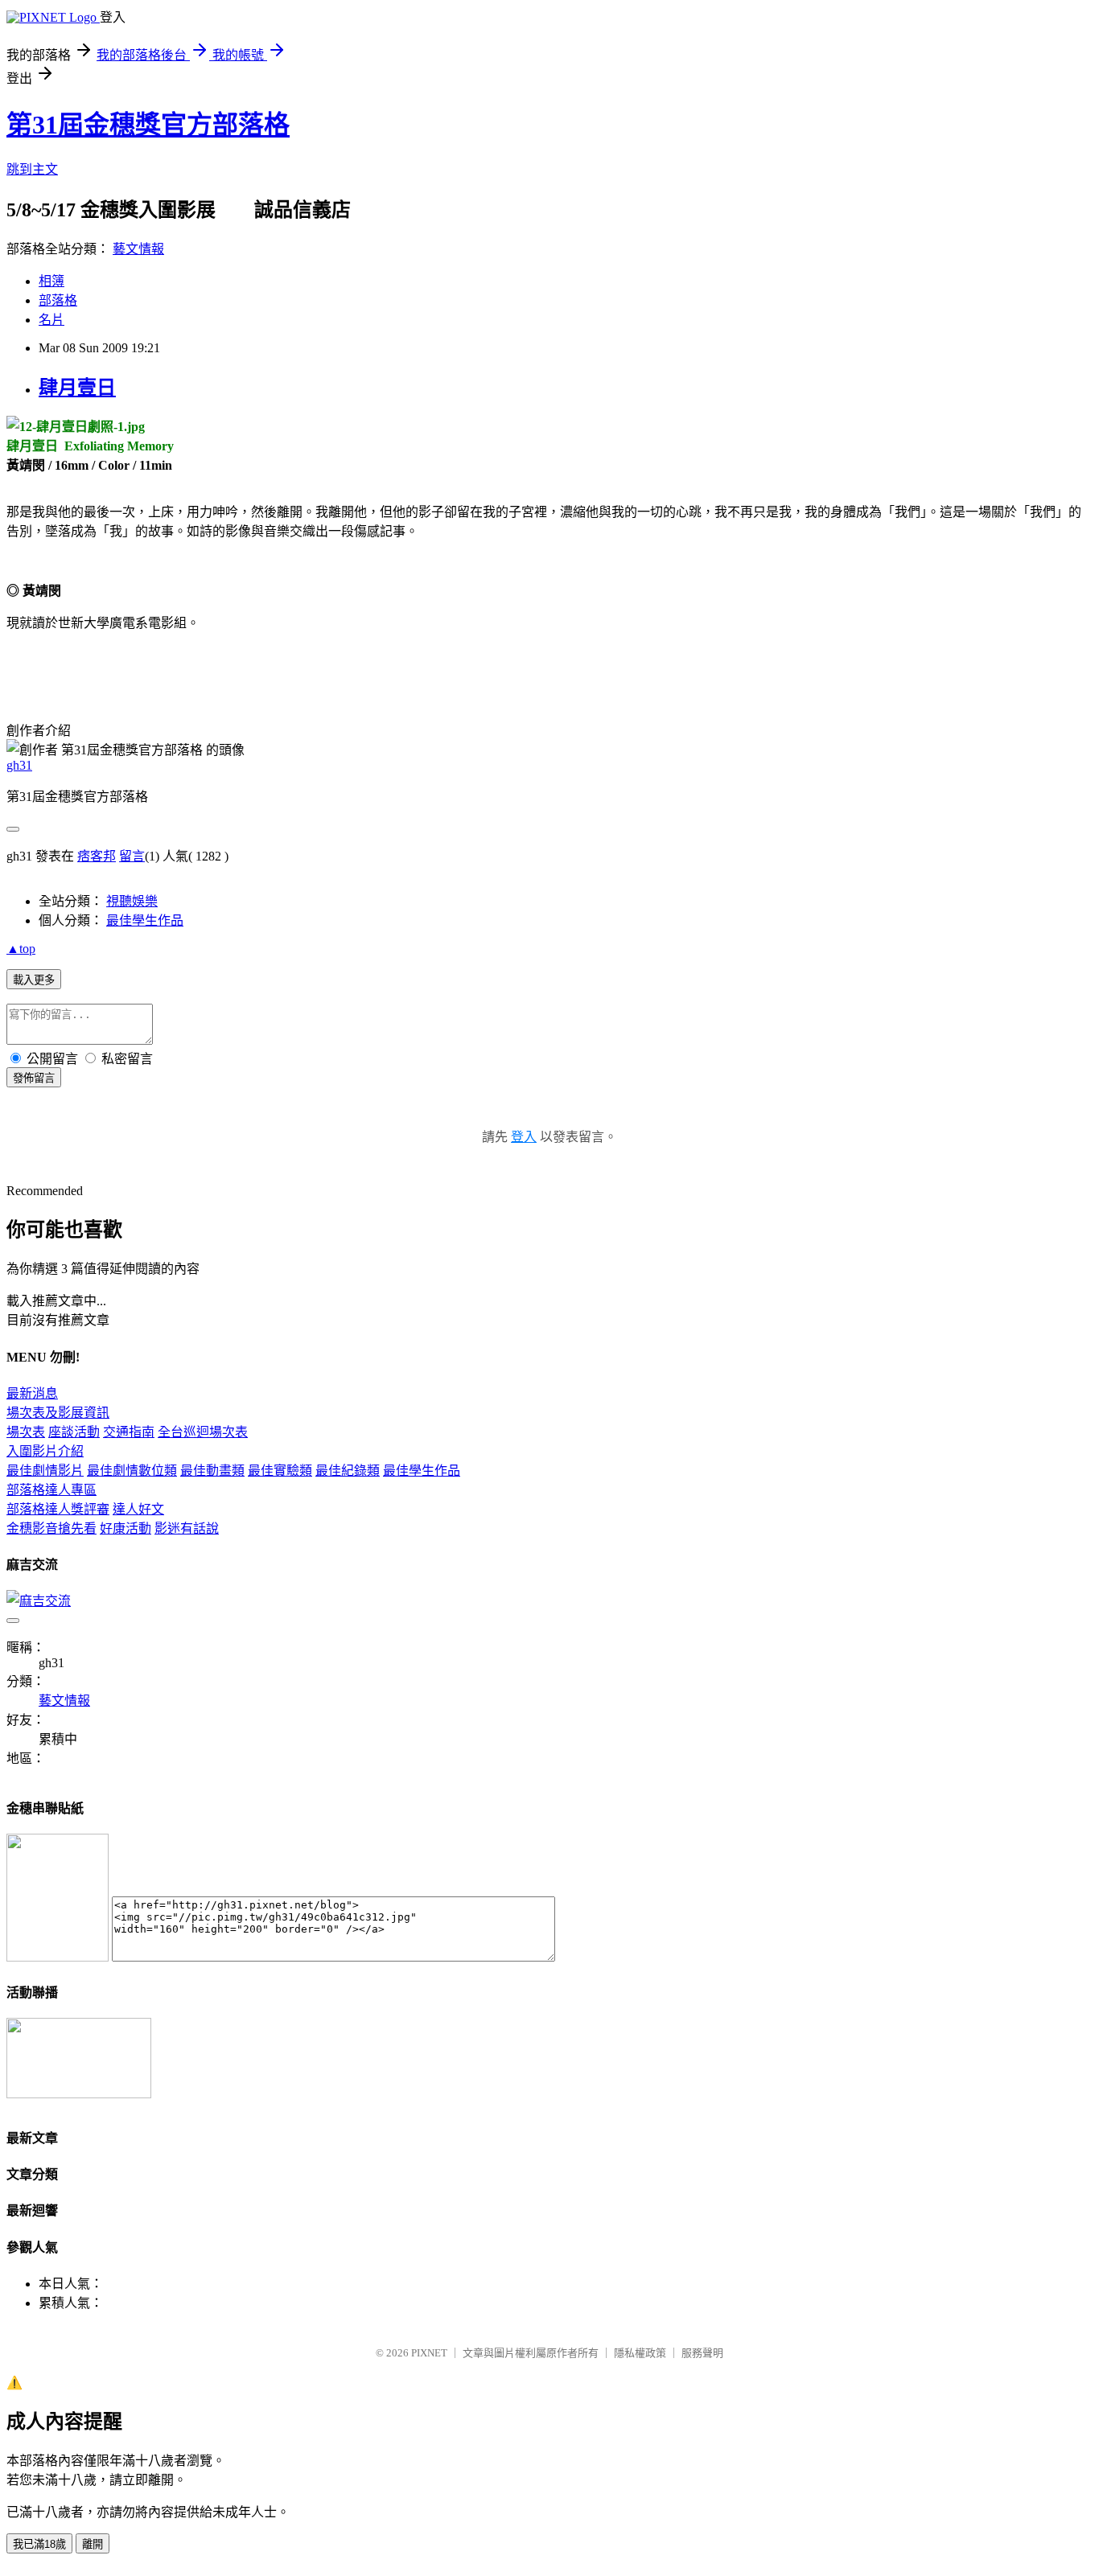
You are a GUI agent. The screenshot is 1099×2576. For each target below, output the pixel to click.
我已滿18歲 (39, 2544)
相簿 (51, 281)
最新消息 (32, 1393)
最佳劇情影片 (45, 1471)
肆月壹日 (77, 388)
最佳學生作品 (145, 920)
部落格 (58, 300)
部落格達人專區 (51, 1490)
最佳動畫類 (212, 1471)
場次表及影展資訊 (58, 1413)
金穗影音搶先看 (51, 1528)
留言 (132, 856)
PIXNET (429, 2353)
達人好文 (138, 1509)
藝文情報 (138, 249)
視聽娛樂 (132, 901)
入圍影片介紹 (45, 1451)
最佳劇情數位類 (132, 1471)
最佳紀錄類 (348, 1471)
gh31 (19, 765)
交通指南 (129, 1432)
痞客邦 (97, 856)
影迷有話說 (187, 1528)
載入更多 (34, 980)
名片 (51, 320)
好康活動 (126, 1528)
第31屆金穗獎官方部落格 (148, 125)
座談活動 (74, 1432)
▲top (21, 949)
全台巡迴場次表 (203, 1432)
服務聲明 (702, 2353)
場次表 (26, 1432)
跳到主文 (32, 169)
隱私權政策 (640, 2353)
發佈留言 (34, 1078)
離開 (93, 2544)
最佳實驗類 (280, 1471)
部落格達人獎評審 (58, 1509)
